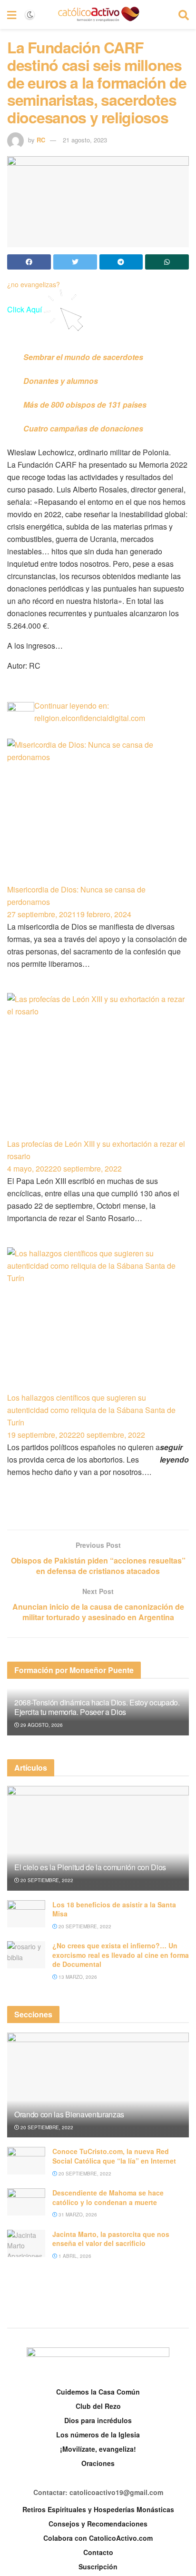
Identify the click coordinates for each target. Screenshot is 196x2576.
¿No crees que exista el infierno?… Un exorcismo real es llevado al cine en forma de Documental (121, 1955)
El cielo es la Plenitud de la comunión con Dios (90, 1867)
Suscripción (98, 2566)
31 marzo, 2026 (77, 2215)
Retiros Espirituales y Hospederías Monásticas (98, 2509)
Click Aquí (25, 309)
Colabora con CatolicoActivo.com (98, 2538)
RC (41, 140)
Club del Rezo (98, 2406)
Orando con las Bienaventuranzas (69, 2114)
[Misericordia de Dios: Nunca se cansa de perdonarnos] (98, 811)
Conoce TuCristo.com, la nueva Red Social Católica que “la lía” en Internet (114, 2156)
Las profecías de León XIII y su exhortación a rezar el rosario (96, 1150)
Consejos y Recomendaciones (98, 2524)
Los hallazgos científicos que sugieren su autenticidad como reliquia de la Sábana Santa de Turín (91, 1410)
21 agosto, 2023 (85, 140)
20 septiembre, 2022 (46, 1880)
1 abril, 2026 (74, 2256)
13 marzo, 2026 (77, 1977)
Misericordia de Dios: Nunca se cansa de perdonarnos (76, 896)
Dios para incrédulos (98, 2420)
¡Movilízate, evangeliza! (98, 2449)
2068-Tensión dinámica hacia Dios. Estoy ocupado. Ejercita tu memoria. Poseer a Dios (97, 1707)
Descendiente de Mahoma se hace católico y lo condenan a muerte (108, 2197)
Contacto (98, 2552)
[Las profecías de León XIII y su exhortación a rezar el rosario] (98, 1065)
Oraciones (98, 2463)
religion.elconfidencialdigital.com (90, 718)
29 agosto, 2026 (41, 1725)
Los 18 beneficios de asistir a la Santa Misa (114, 1909)
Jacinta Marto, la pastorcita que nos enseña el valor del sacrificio (111, 2239)
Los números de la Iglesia (98, 2435)
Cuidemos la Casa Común (98, 2392)
